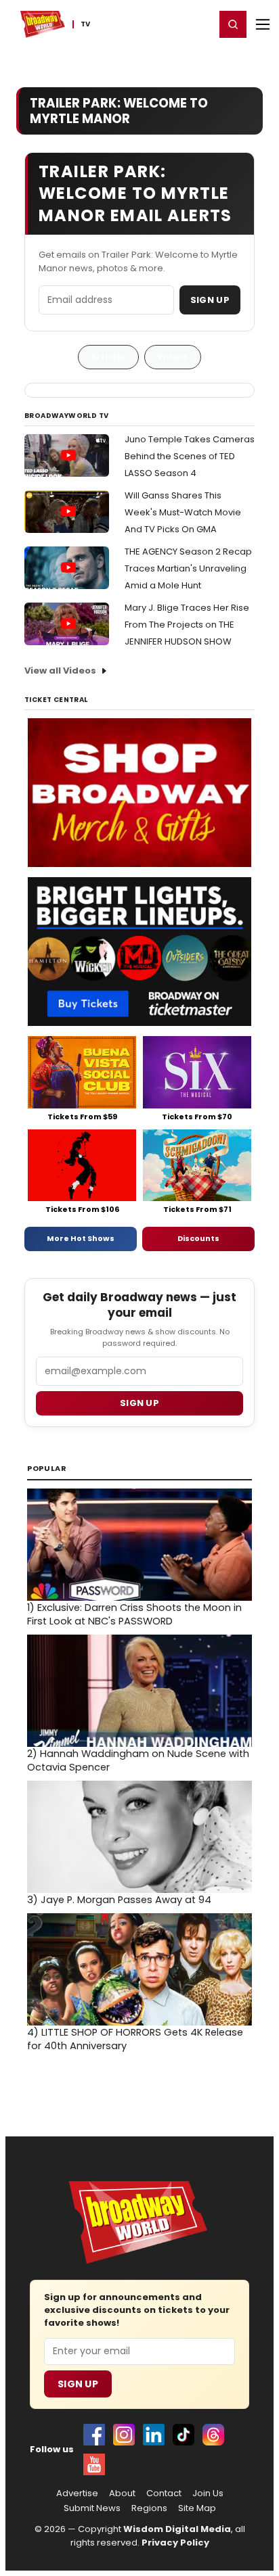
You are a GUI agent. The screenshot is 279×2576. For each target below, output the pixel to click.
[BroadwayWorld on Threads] (213, 2435)
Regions (149, 2508)
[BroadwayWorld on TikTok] (184, 2435)
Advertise (77, 2493)
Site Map (197, 2508)
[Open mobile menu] (263, 24)
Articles (108, 357)
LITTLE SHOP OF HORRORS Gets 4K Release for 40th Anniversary (135, 2039)
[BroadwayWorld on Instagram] (124, 2435)
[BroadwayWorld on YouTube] (94, 2464)
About (122, 2493)
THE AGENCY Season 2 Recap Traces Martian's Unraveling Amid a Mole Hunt (188, 568)
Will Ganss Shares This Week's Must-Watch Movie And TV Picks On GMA (183, 512)
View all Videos (60, 671)
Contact (164, 2493)
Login (199, 24)
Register (160, 24)
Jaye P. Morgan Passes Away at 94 (119, 1900)
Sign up (139, 1403)
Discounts (198, 1238)
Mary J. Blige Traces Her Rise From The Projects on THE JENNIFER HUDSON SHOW (187, 625)
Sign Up (210, 300)
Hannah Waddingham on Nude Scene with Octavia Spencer (138, 1760)
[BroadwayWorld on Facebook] (94, 2435)
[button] (233, 24)
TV (85, 24)
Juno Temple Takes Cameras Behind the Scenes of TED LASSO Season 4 (190, 456)
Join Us (208, 2493)
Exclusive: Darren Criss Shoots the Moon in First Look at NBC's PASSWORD (134, 1614)
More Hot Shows (81, 1238)
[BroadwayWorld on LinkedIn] (154, 2435)
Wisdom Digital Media (177, 2529)
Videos (173, 357)
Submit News (92, 2508)
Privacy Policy (175, 2543)
